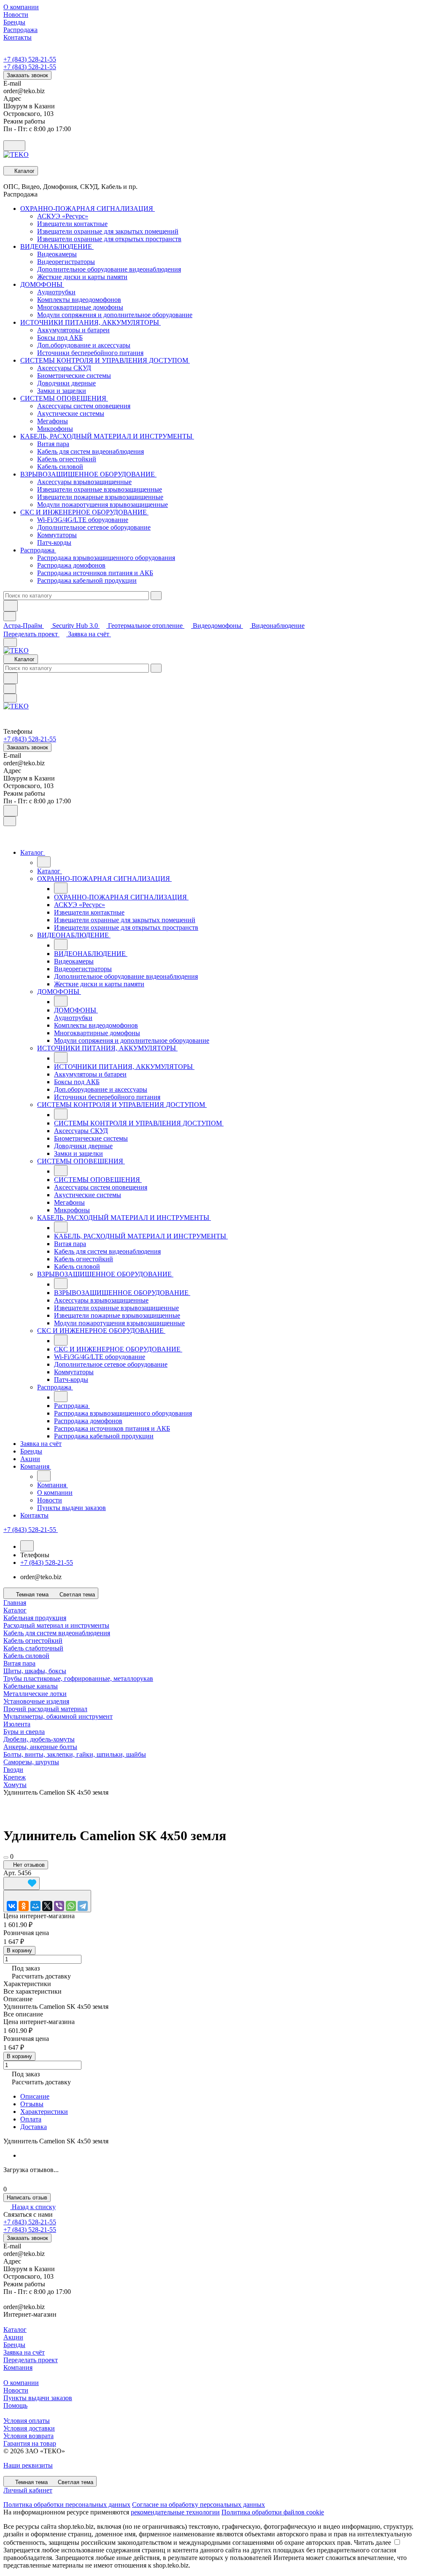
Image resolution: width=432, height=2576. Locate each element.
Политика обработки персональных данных (67, 2505)
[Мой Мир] (35, 1906)
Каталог (15, 2330)
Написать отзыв (27, 2198)
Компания (18, 2367)
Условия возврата (28, 2436)
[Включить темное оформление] (14, 146)
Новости (16, 2390)
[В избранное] (22, 1883)
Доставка (34, 2127)
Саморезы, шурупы (31, 1762)
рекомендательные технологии (175, 2512)
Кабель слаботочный (33, 1648)
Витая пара (19, 1663)
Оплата (31, 2119)
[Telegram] (83, 1906)
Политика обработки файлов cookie (273, 2512)
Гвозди (13, 1770)
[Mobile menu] (10, 698)
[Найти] (11, 606)
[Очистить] (156, 596)
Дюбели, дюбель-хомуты (39, 1739)
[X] (47, 1906)
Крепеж (15, 1777)
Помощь (15, 2405)
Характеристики (44, 2112)
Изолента (17, 1724)
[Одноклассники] (24, 1906)
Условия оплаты (27, 2421)
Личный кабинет (28, 2490)
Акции (13, 2337)
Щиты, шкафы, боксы (35, 1671)
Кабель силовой (26, 1656)
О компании (21, 2383)
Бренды (14, 2345)
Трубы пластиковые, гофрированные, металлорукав (78, 1678)
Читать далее (373, 2542)
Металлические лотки (35, 1694)
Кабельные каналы (31, 1686)
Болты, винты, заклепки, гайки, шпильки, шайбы (75, 1754)
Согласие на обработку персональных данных (198, 2505)
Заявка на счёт (89, 634)
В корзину (19, 1950)
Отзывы (32, 2104)
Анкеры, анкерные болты (40, 1747)
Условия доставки (29, 2428)
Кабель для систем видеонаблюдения (57, 1633)
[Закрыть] (10, 821)
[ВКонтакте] (12, 1906)
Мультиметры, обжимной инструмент (58, 1716)
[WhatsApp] (71, 1906)
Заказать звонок (27, 75)
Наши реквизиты (28, 2465)
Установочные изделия (36, 1701)
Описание (35, 2096)
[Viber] (59, 1906)
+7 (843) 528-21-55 (30, 59)
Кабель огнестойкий (33, 1641)
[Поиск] (11, 811)
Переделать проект (31, 634)
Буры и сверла (24, 1732)
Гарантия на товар (30, 2443)
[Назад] (44, 862)
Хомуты (15, 1785)
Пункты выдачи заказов (38, 2398)
